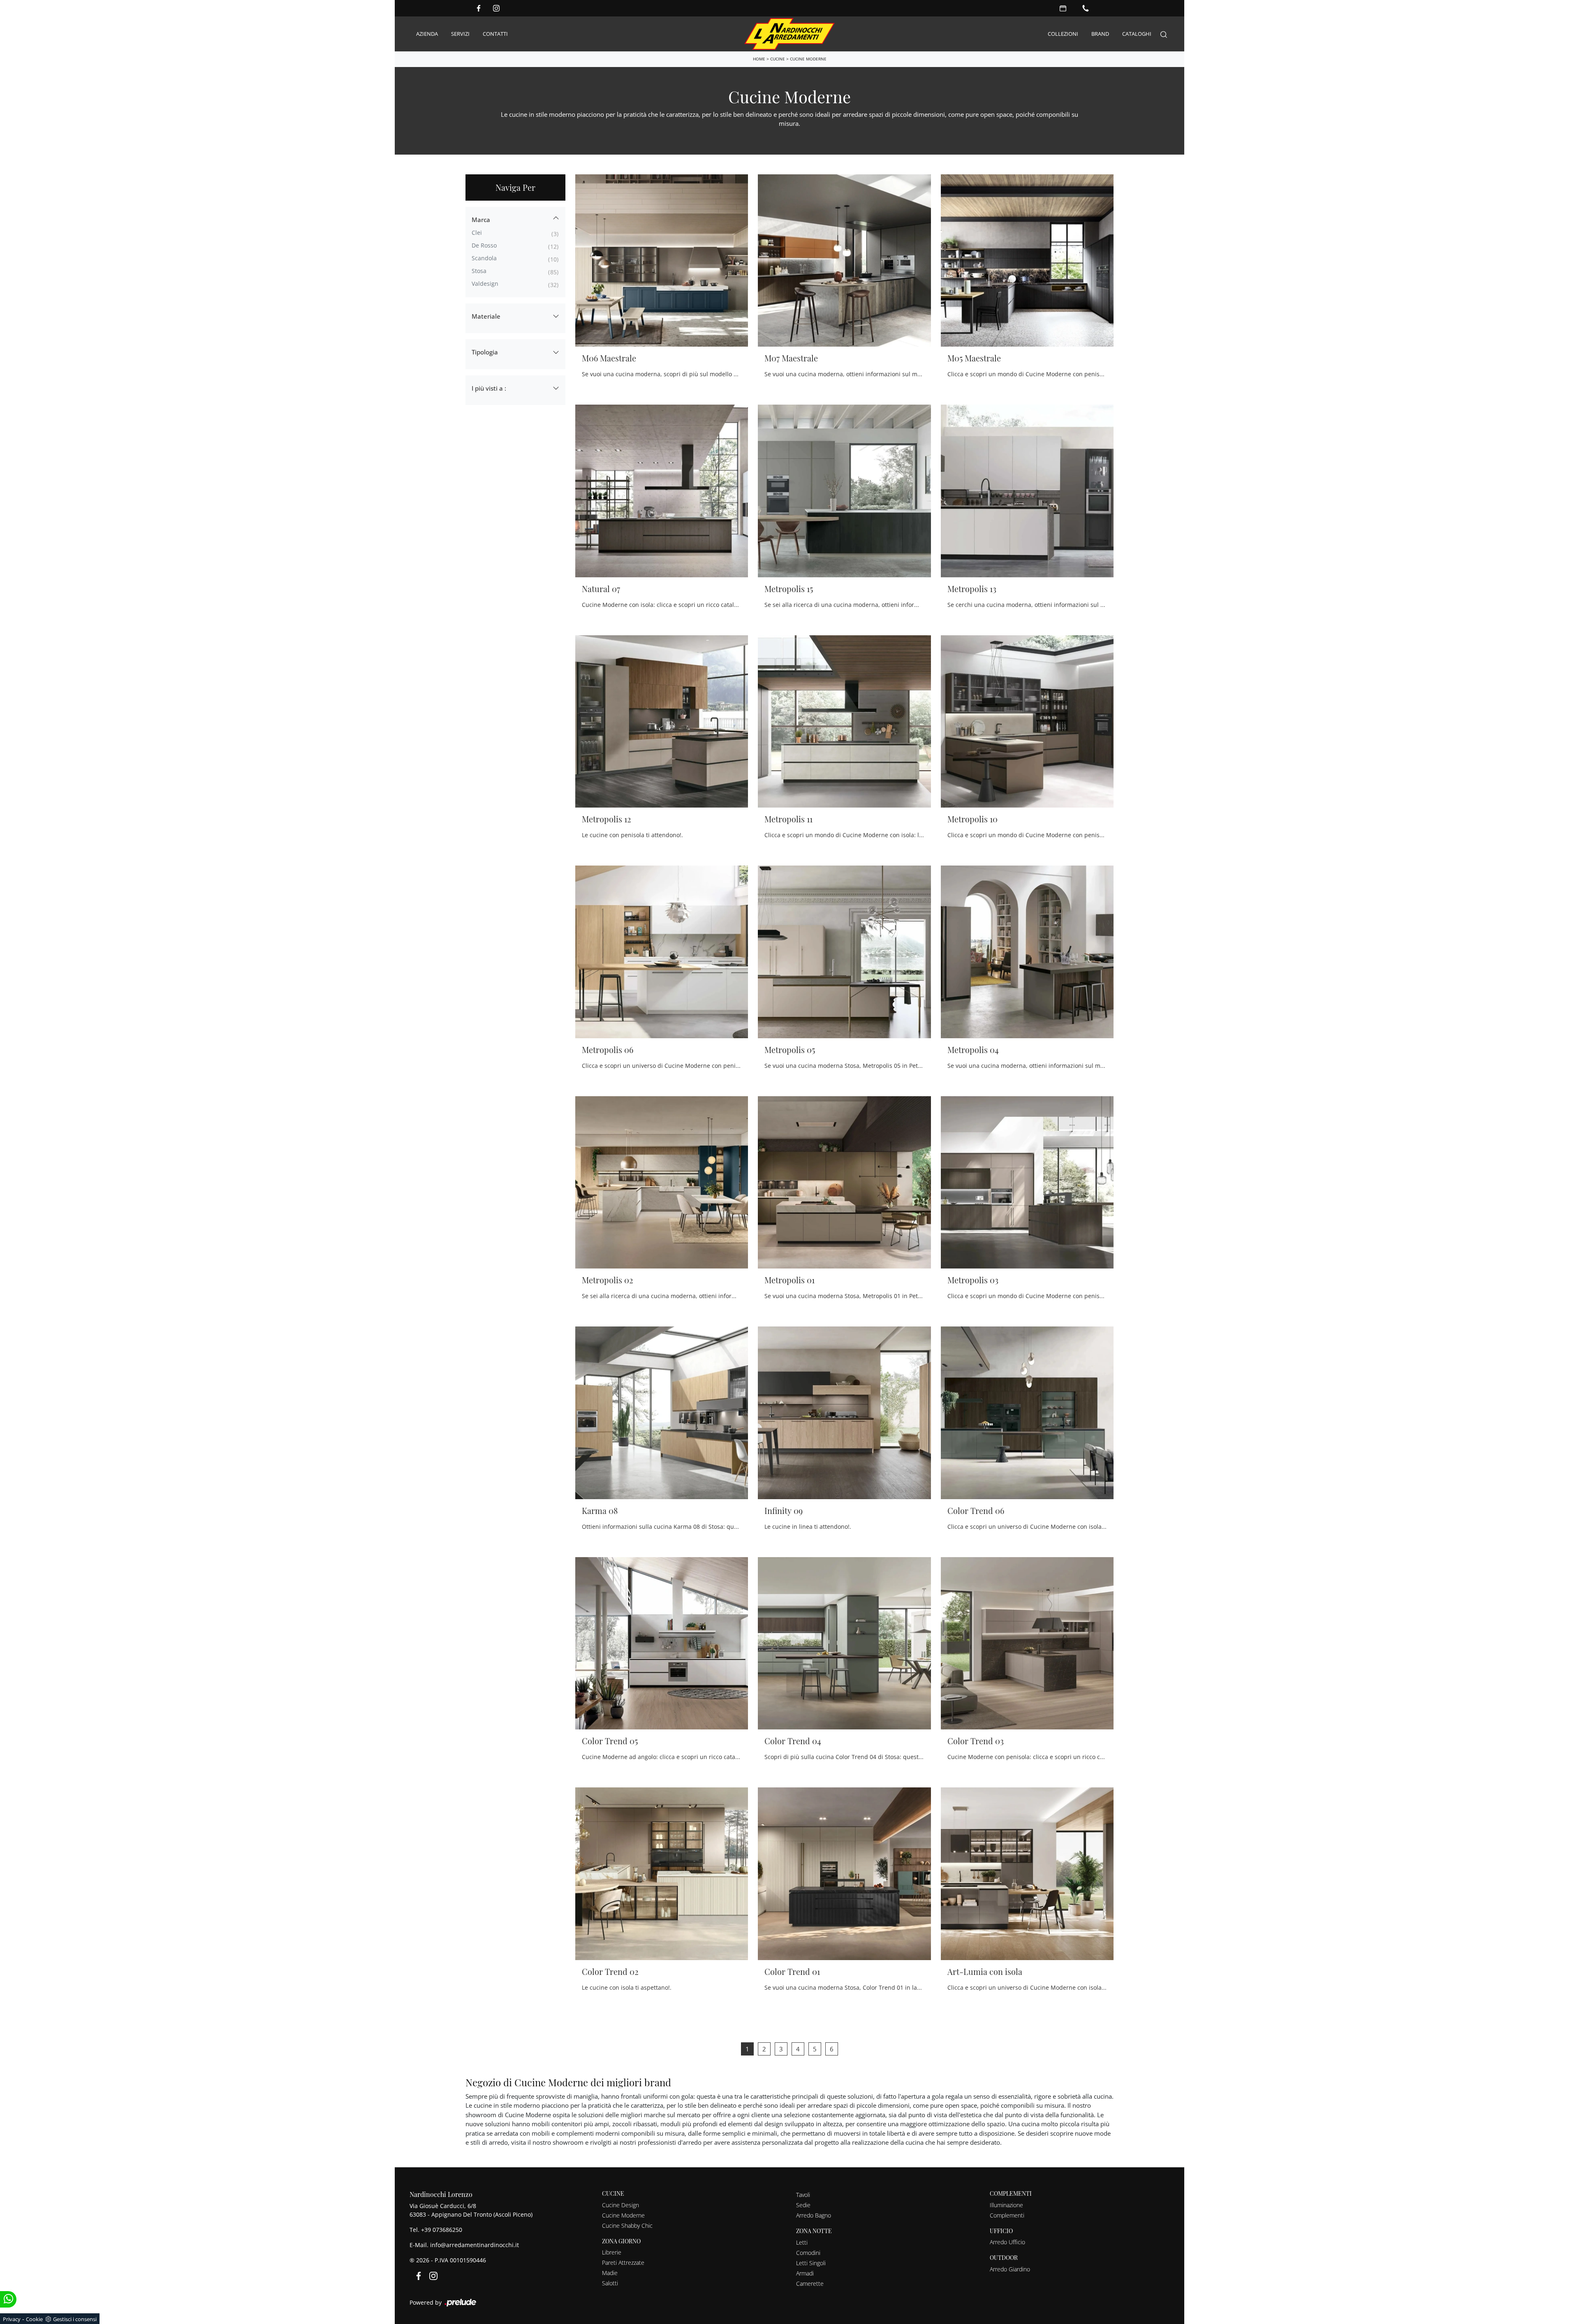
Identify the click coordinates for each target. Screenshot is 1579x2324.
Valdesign (485, 284)
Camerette (810, 2283)
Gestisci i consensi (75, 2319)
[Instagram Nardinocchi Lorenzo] (496, 8)
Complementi (1007, 2215)
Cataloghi (1137, 34)
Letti (802, 2242)
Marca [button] (481, 220)
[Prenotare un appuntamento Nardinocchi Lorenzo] (1063, 8)
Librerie (612, 2252)
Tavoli (803, 2195)
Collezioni (1063, 34)
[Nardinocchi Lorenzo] (789, 34)
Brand (1100, 34)
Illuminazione (1006, 2205)
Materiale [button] (486, 316)
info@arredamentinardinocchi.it (475, 2245)
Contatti (495, 34)
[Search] (1164, 34)
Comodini (808, 2253)
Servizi (460, 34)
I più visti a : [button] (489, 388)
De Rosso (484, 245)
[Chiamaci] (1086, 8)
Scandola (484, 258)
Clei (477, 233)
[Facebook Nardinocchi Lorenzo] (479, 8)
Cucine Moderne (808, 59)
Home (759, 59)
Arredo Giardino (1010, 2269)
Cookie (34, 2319)
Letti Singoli (811, 2263)
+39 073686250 (442, 2230)
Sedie (803, 2205)
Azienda (427, 34)
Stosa (479, 271)
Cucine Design (620, 2205)
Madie (610, 2273)
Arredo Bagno (814, 2215)
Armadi (805, 2273)
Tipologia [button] (485, 352)
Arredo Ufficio (1007, 2242)
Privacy (12, 2319)
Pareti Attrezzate (623, 2263)
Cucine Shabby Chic (627, 2226)
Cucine (778, 59)
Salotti (610, 2283)
